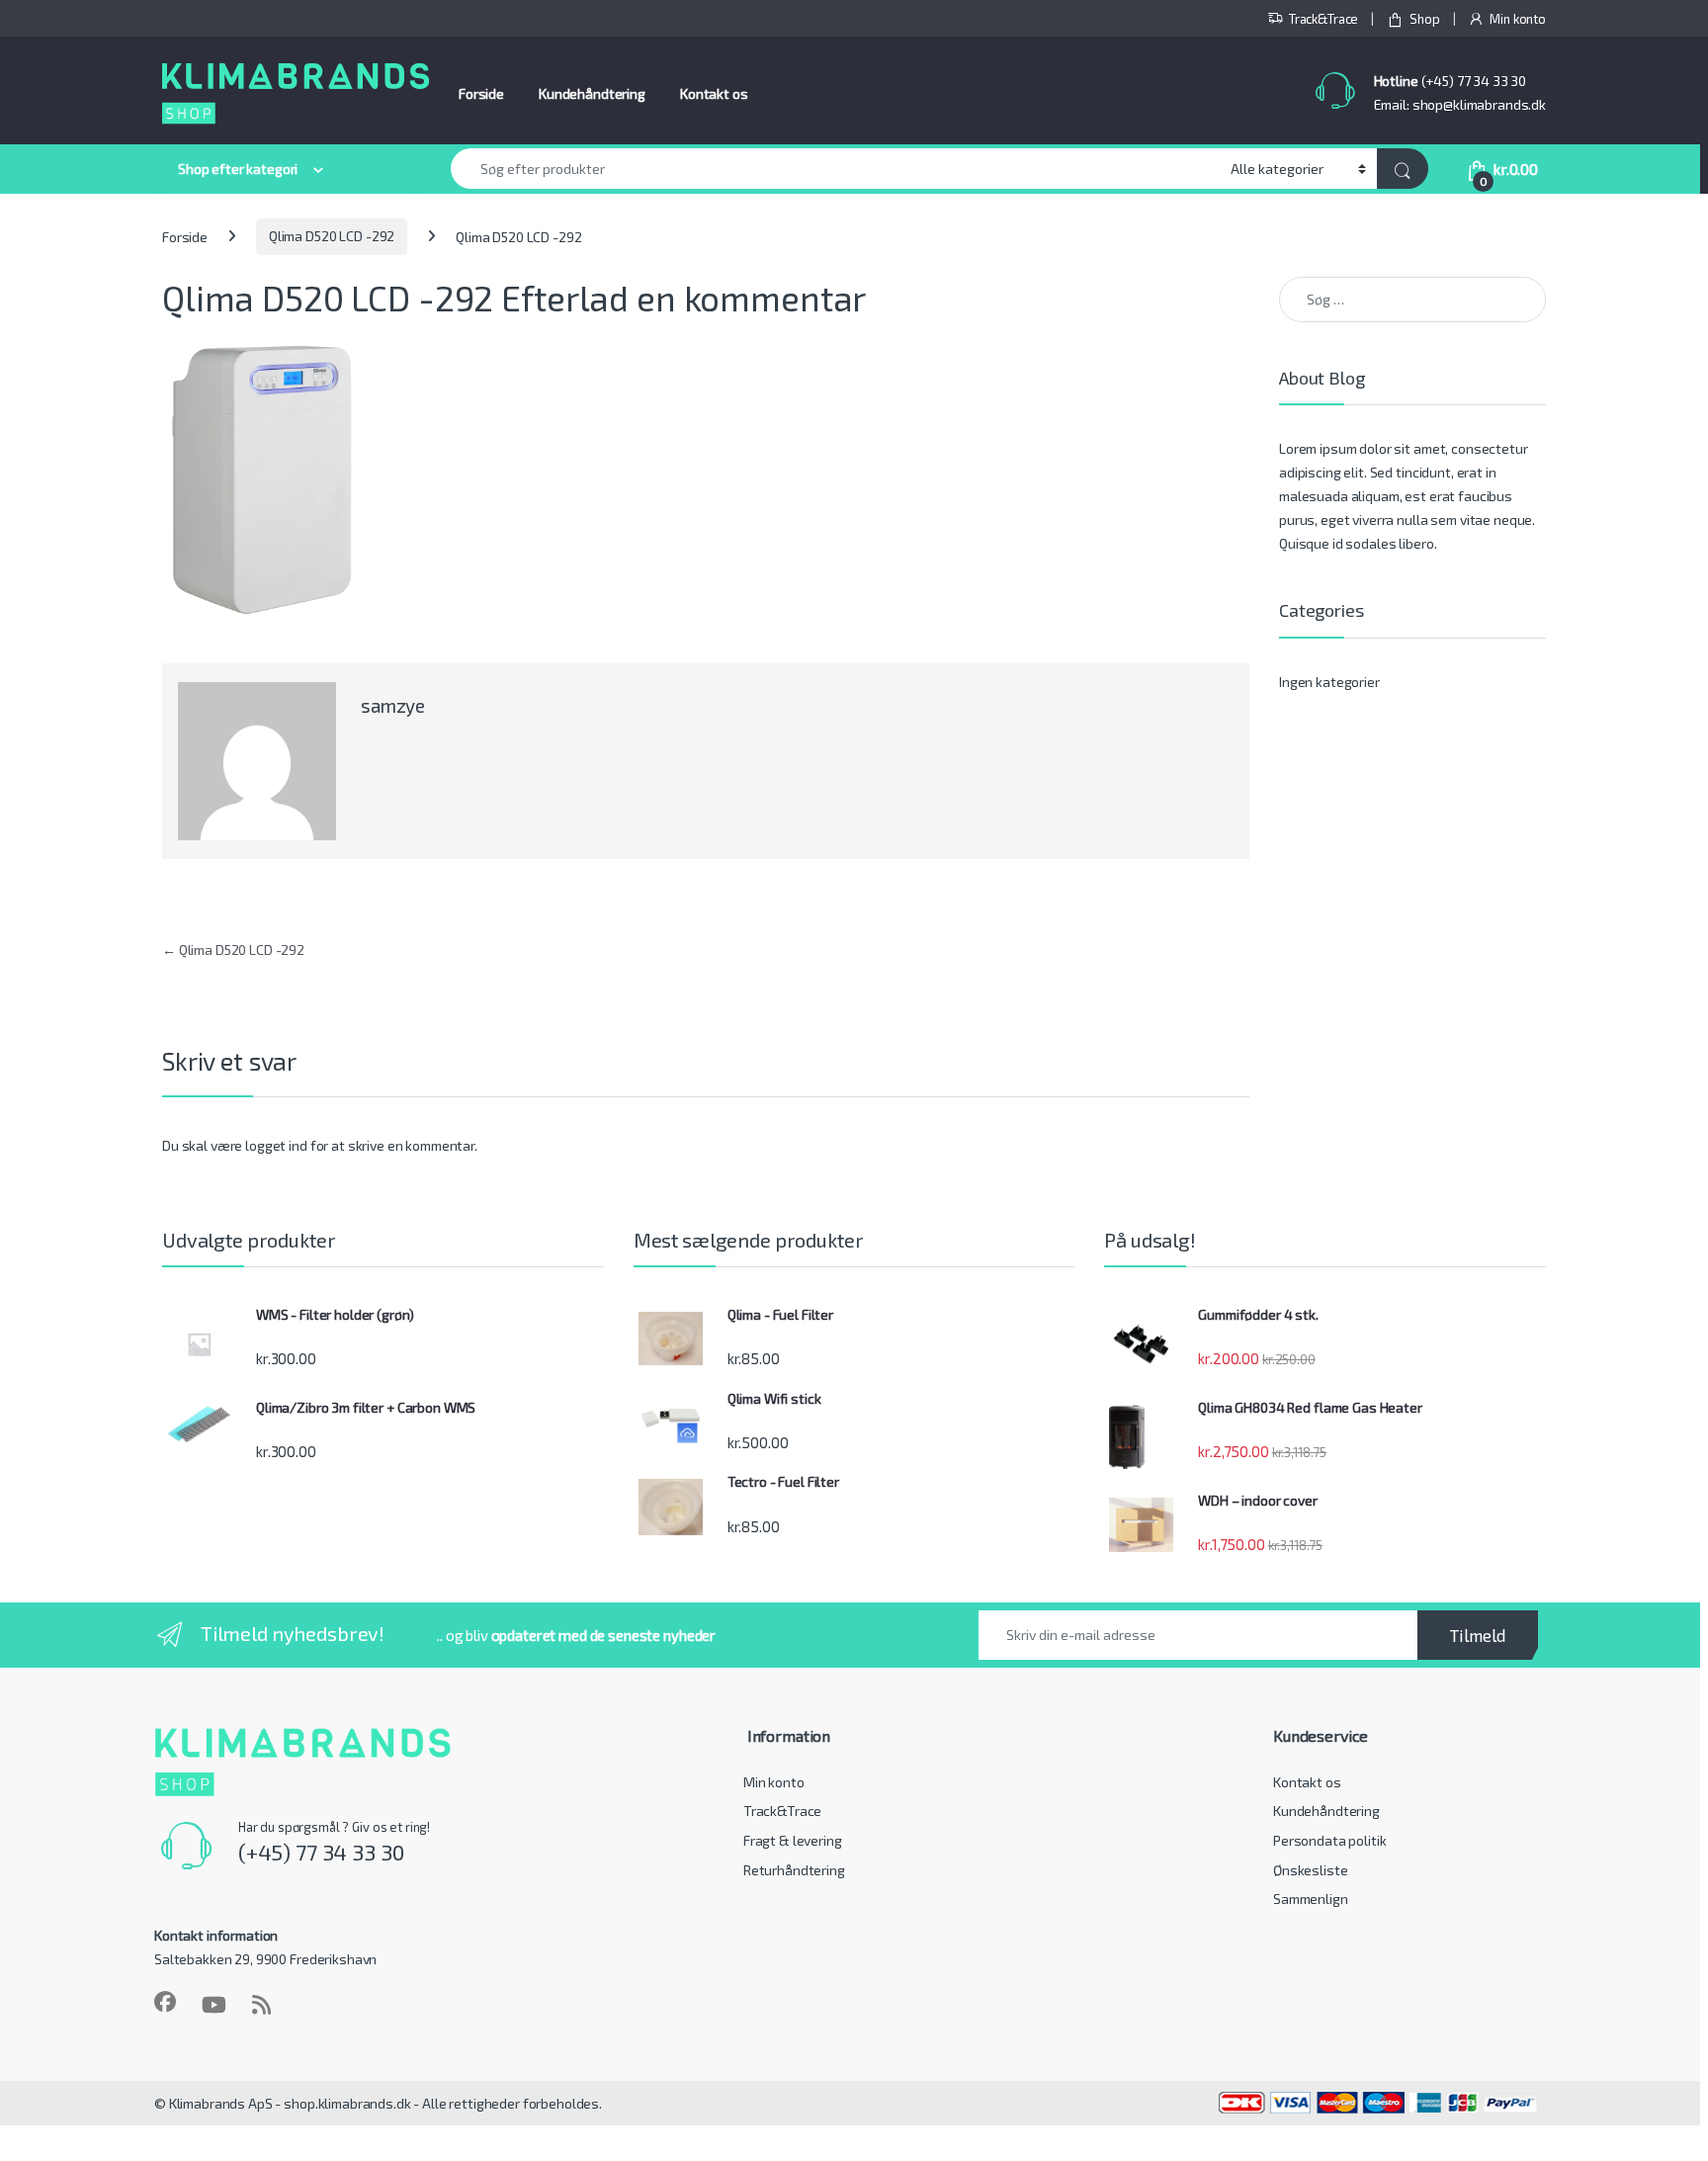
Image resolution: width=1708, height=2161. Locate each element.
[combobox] (835, 169)
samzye (393, 705)
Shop (1424, 19)
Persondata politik (1329, 1840)
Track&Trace (1324, 19)
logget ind (276, 1145)
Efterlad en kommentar (683, 298)
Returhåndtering (794, 1870)
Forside (481, 93)
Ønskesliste (1310, 1870)
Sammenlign (1311, 1899)
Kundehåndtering (592, 93)
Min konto (1518, 19)
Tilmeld (1478, 1635)
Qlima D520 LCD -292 (332, 236)
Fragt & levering (793, 1840)
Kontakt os (714, 93)
